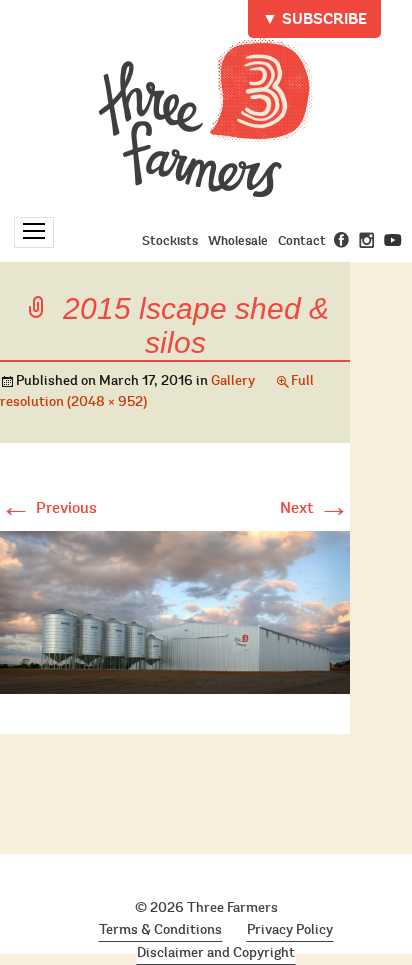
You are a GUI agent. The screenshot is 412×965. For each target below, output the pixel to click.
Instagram (366, 240)
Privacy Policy (290, 930)
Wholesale (238, 240)
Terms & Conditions (160, 930)
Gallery (233, 381)
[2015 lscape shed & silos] (175, 609)
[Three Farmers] (206, 117)
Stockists (170, 240)
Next (315, 508)
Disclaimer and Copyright (216, 953)
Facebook (341, 240)
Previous (48, 508)
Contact (302, 240)
